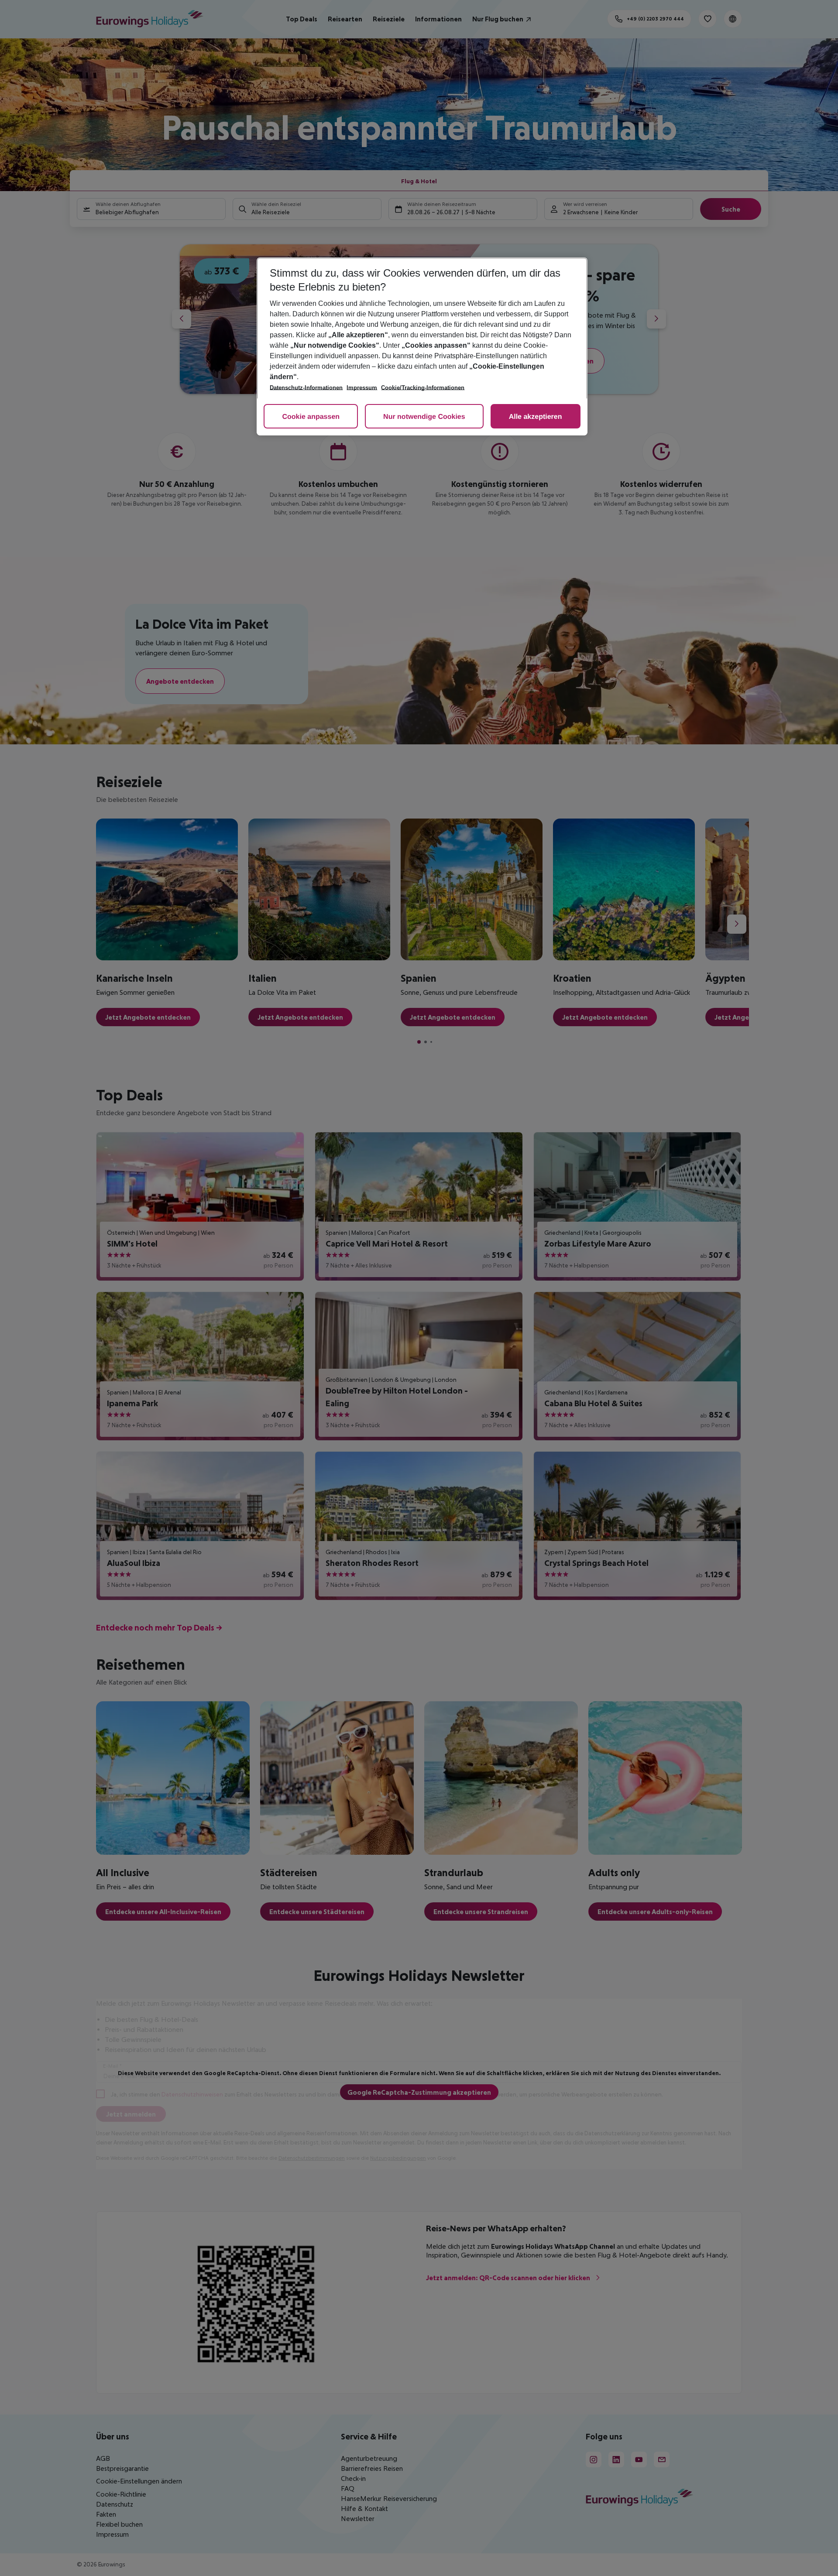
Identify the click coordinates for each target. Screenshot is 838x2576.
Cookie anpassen (311, 417)
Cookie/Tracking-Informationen (423, 388)
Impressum (362, 388)
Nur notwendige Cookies (424, 417)
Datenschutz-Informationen (306, 388)
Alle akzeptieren (536, 417)
